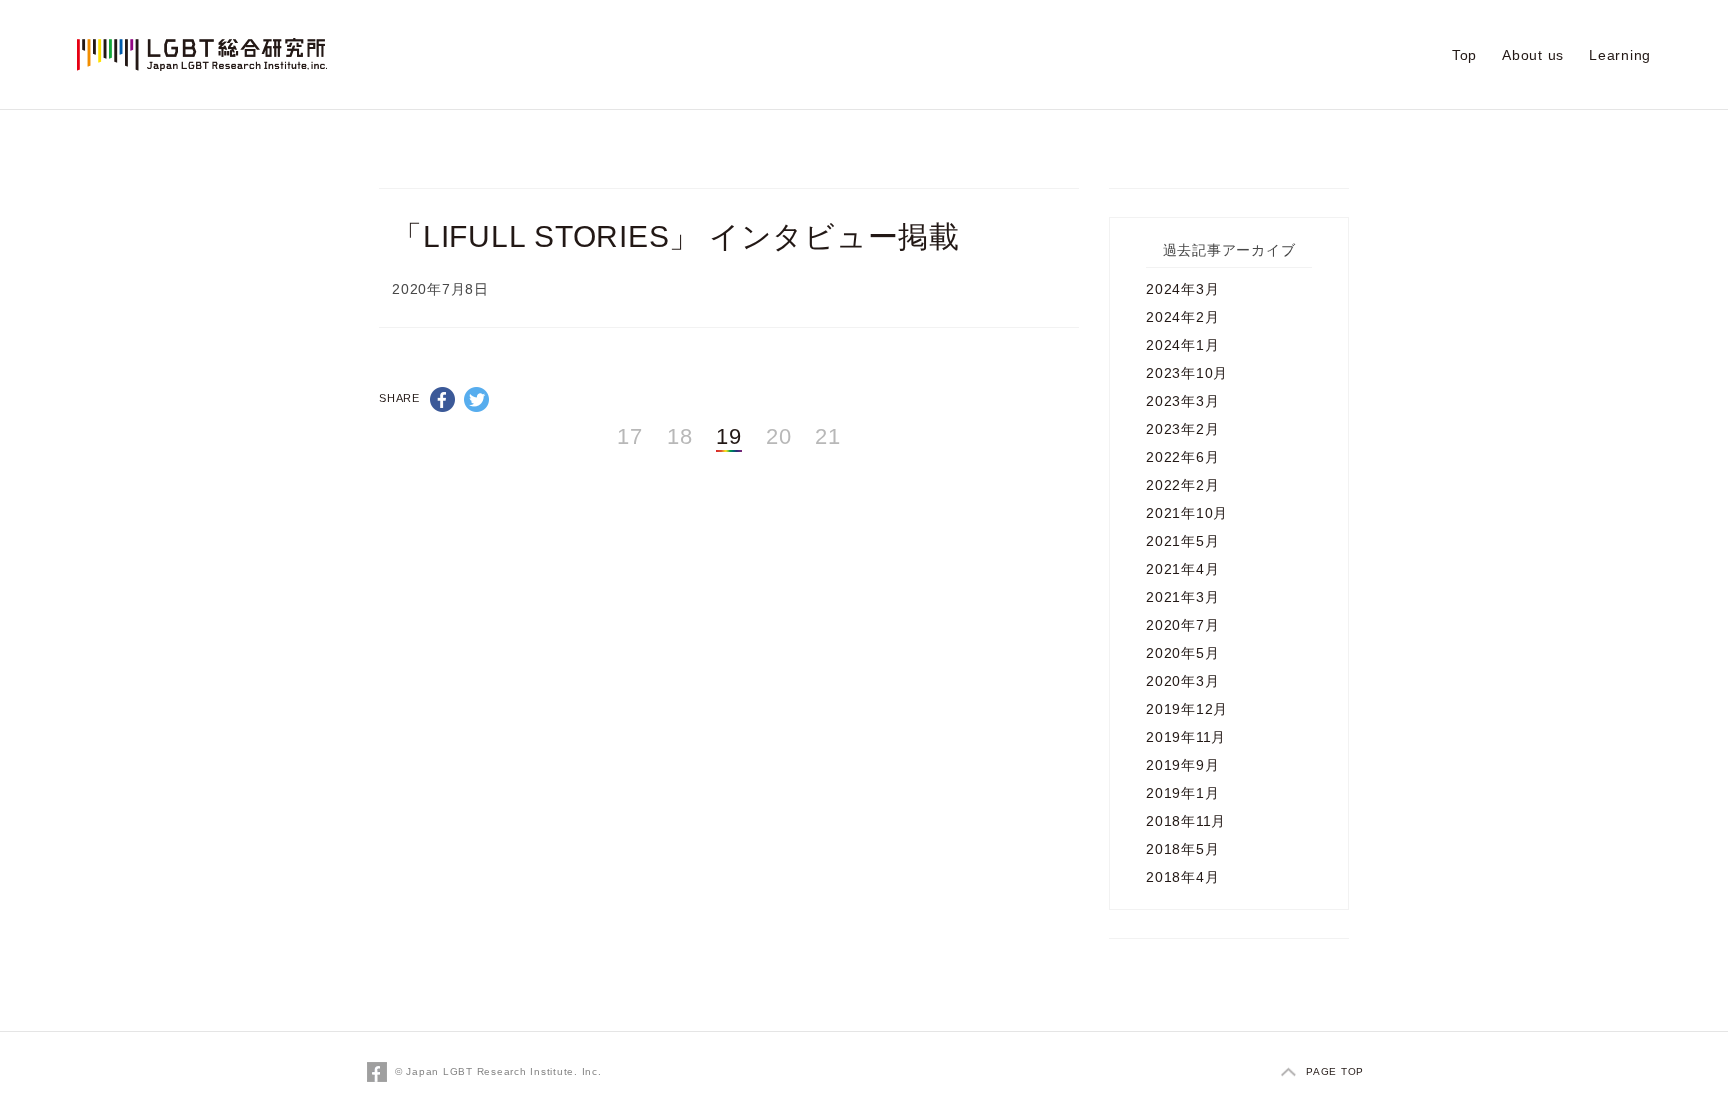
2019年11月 (1186, 737)
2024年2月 (1182, 317)
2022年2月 (1182, 485)
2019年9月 (1182, 765)
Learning (1620, 55)
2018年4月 (1182, 877)
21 (828, 436)
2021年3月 (1182, 597)
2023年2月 (1182, 429)
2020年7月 (1182, 625)
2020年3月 (1182, 681)
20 (779, 436)
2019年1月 (1182, 793)
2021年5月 (1182, 541)
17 (630, 436)
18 (680, 436)
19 (729, 437)
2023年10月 (1187, 373)
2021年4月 (1182, 569)
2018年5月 (1182, 849)
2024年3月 (1182, 289)
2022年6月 (1182, 457)
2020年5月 (1182, 653)
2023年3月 (1182, 401)
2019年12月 (1187, 709)
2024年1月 (1182, 345)
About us (1533, 55)
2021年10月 (1187, 513)
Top (1464, 55)
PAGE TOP (1335, 1071)
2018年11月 (1186, 821)
